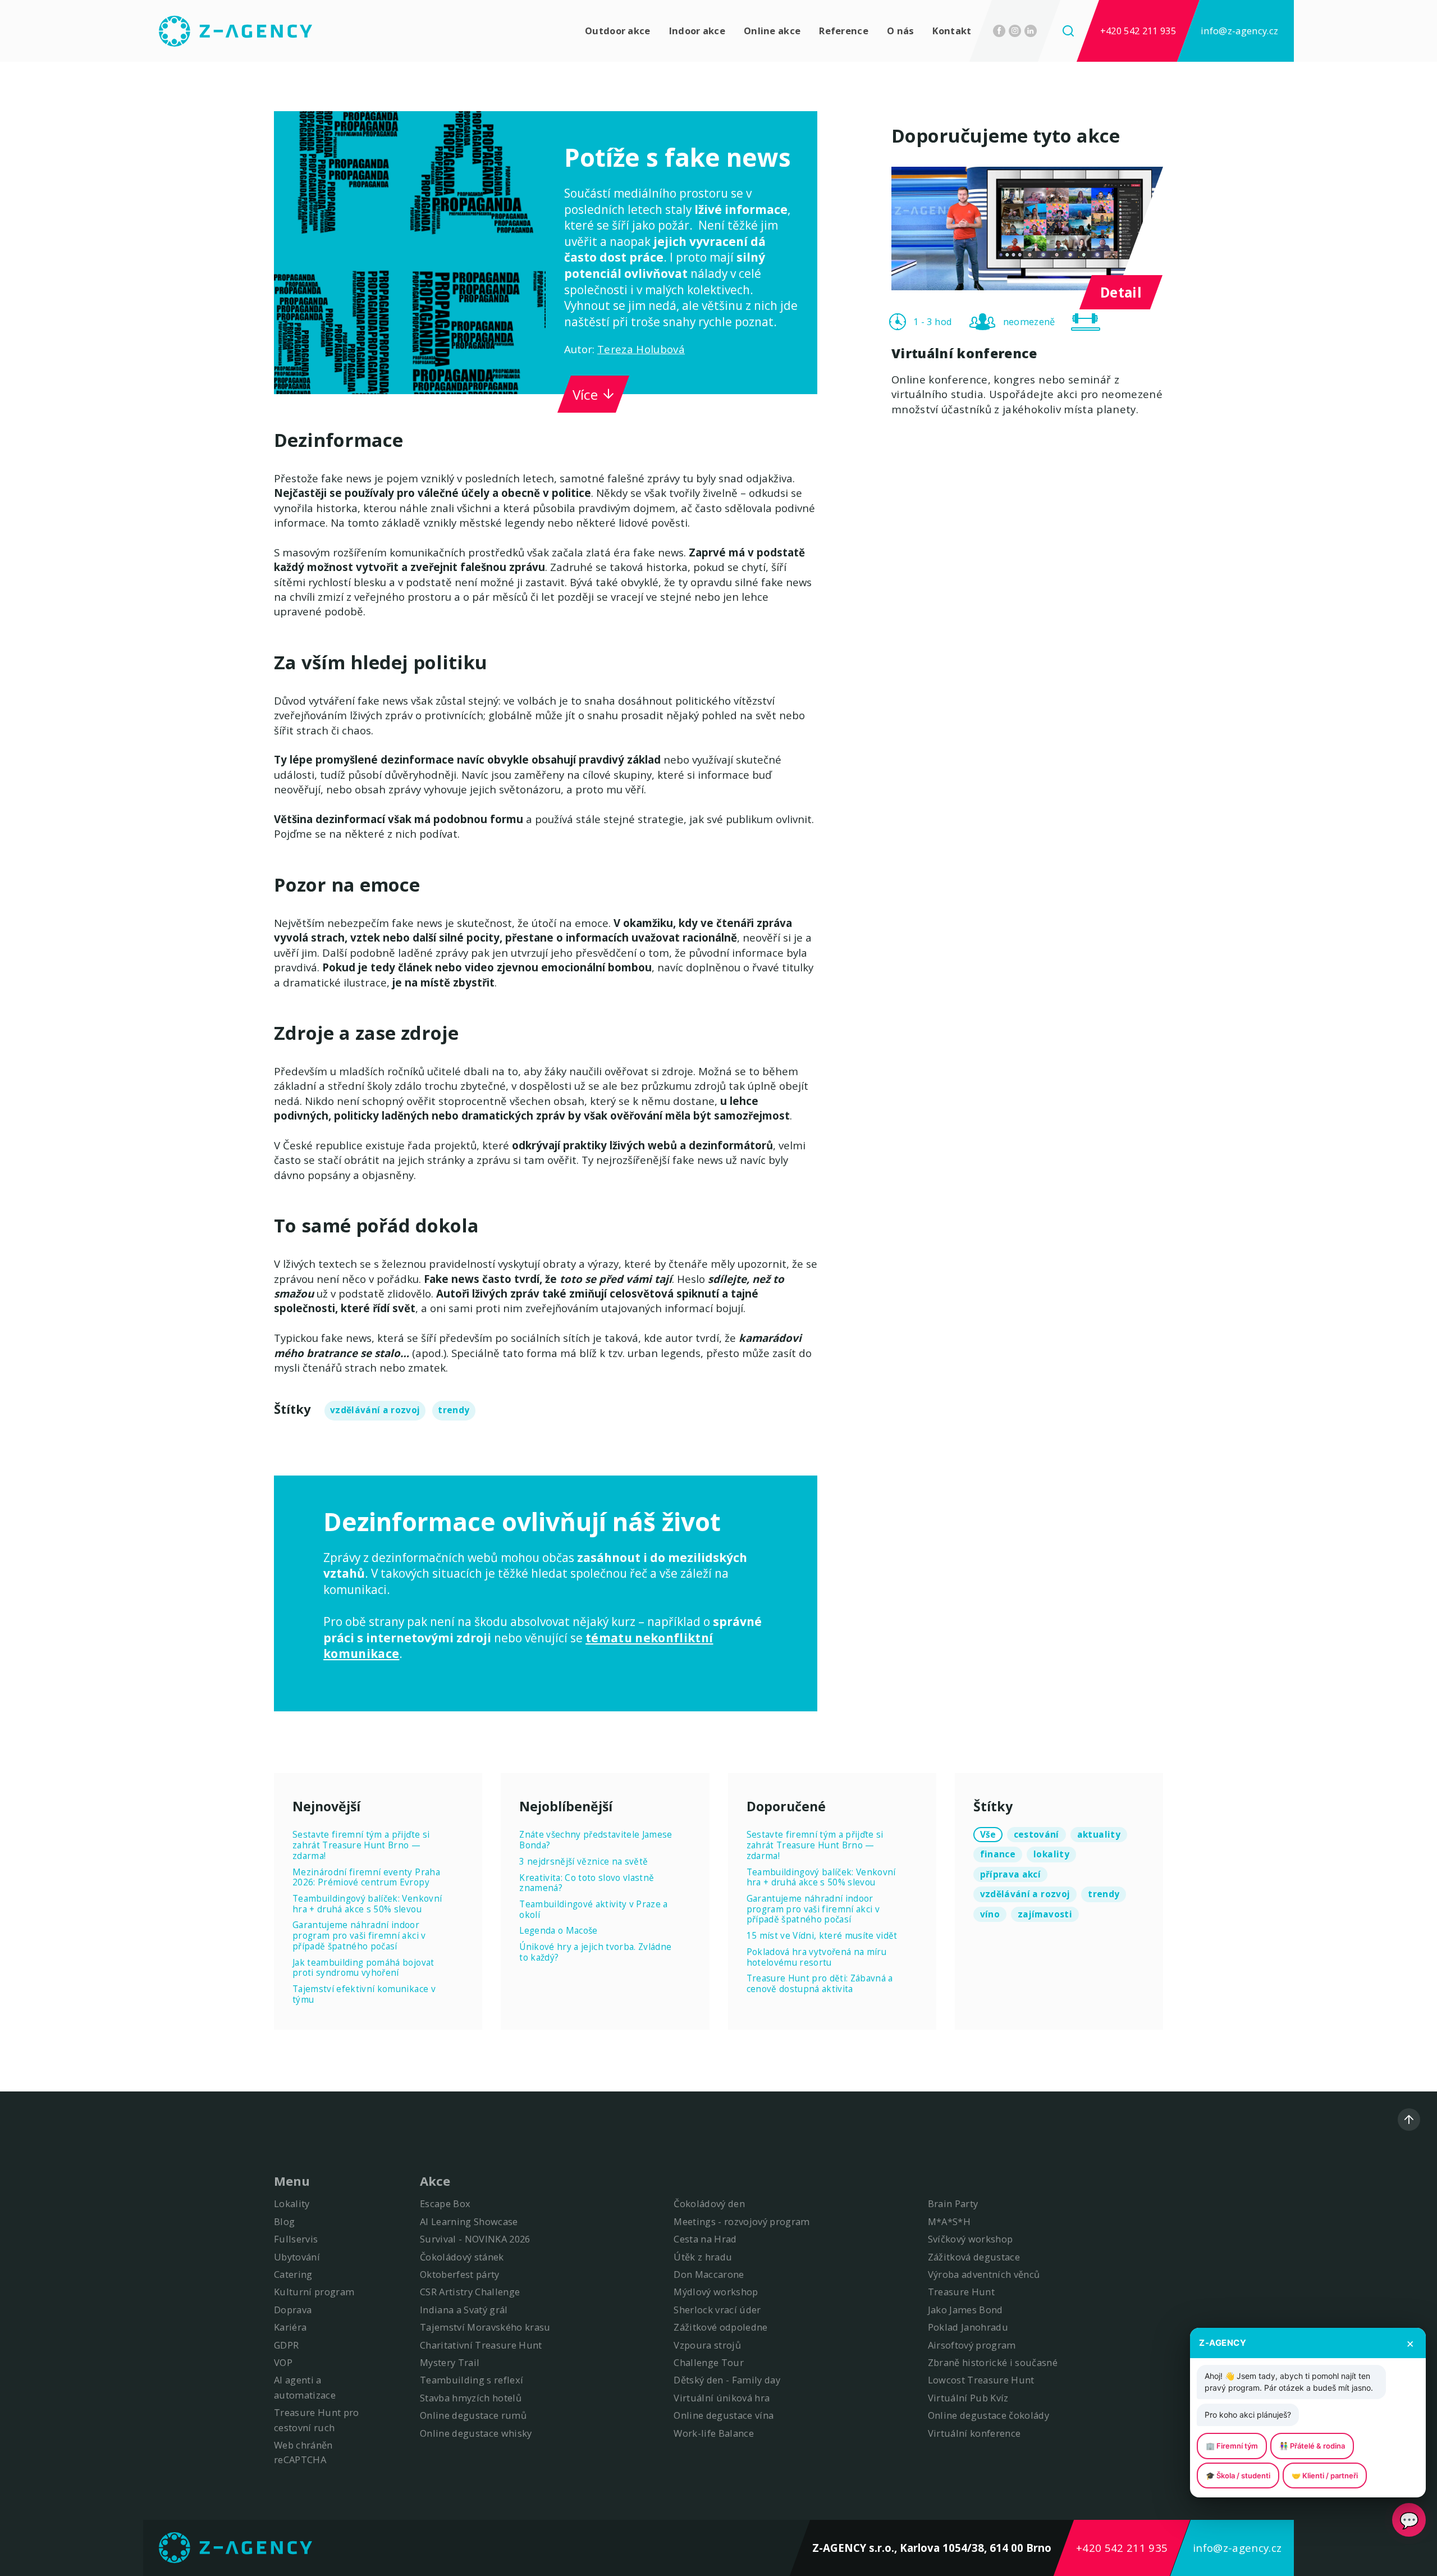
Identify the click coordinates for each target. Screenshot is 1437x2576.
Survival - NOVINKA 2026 (475, 2239)
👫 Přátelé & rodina (1312, 2446)
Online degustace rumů (473, 2415)
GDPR (286, 2345)
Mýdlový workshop (716, 2292)
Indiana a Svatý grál (464, 2310)
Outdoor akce (618, 31)
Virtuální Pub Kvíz (968, 2398)
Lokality (292, 2203)
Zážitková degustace (974, 2257)
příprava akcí (1010, 1874)
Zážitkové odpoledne (720, 2327)
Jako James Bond (965, 2310)
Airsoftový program (972, 2345)
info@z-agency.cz (1239, 31)
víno (990, 1914)
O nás (901, 31)
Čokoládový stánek (462, 2257)
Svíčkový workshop (971, 2239)
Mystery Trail (450, 2362)
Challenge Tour (709, 2362)
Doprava (293, 2310)
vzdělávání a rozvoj (375, 1410)
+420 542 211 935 (1138, 31)
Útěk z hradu (703, 2257)
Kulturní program (314, 2292)
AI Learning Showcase (469, 2221)
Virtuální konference (974, 2433)
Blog (284, 2221)
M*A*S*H (949, 2221)
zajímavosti (1045, 1914)
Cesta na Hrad (705, 2239)
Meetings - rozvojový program (742, 2221)
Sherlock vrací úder (717, 2310)
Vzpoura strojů (707, 2345)
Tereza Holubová (641, 349)
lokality (1051, 1854)
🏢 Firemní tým (1232, 2446)
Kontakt (952, 31)
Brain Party (953, 2203)
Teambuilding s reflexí (472, 2380)
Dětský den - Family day (727, 2380)
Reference (844, 31)
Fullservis (296, 2239)
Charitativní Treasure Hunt (481, 2345)
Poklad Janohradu (968, 2327)
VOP (283, 2362)
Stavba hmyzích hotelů (471, 2398)
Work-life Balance (714, 2433)
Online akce (772, 31)
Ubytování (297, 2257)
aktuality (1099, 1835)
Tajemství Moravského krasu (485, 2327)
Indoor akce (697, 31)
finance (998, 1854)
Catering (293, 2274)
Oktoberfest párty (460, 2274)
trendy (454, 1410)
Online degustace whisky (476, 2433)
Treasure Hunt (961, 2292)
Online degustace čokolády (989, 2415)
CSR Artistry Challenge (470, 2292)
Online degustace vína (724, 2415)
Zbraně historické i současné (993, 2362)
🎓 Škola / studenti (1238, 2475)
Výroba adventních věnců (984, 2274)
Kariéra (290, 2327)
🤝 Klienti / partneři (1325, 2475)
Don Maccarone (709, 2274)
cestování (1036, 1835)
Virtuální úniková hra (722, 2398)
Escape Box (445, 2203)
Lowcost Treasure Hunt (981, 2380)
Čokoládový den (709, 2203)
